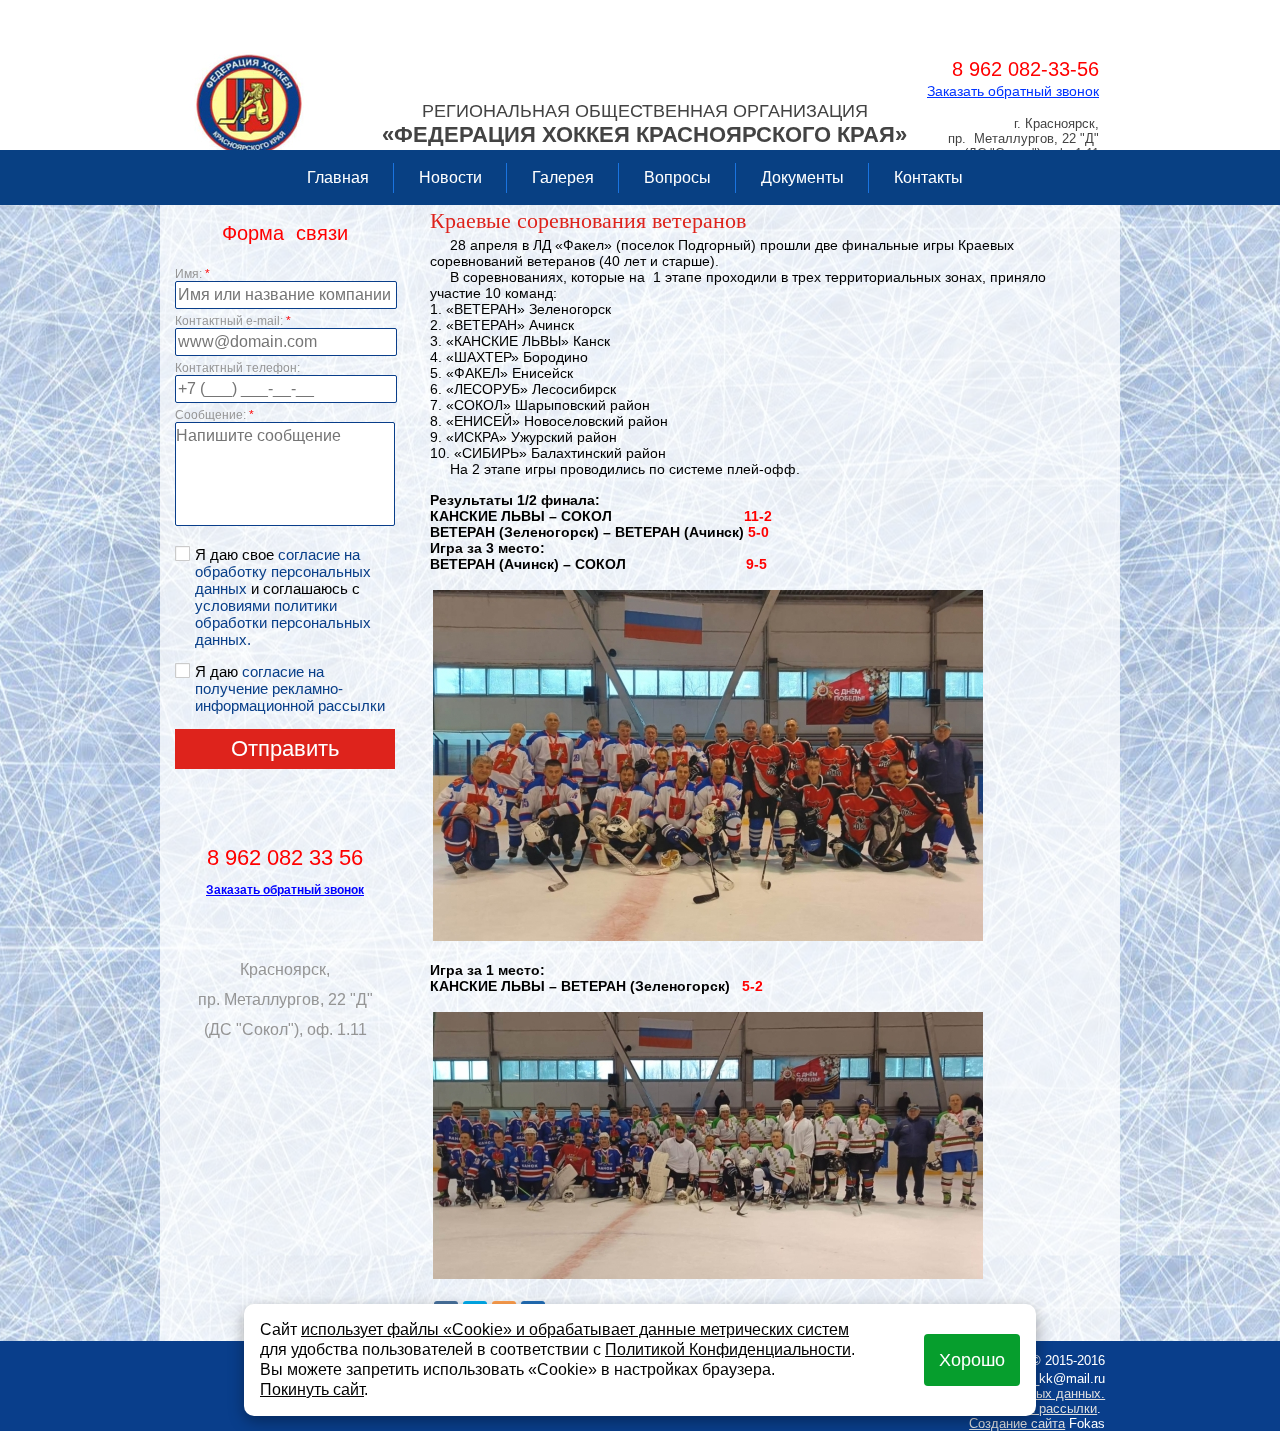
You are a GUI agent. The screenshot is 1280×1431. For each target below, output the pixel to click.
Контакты (928, 177)
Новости (450, 177)
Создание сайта (1017, 1423)
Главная (338, 177)
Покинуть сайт (312, 1389)
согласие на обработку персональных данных (283, 571)
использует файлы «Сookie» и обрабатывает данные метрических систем (575, 1329)
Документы (802, 177)
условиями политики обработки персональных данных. (283, 622)
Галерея (563, 177)
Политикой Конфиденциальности (728, 1349)
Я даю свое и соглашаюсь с (283, 597)
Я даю (290, 688)
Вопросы (677, 177)
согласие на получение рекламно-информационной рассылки (290, 688)
